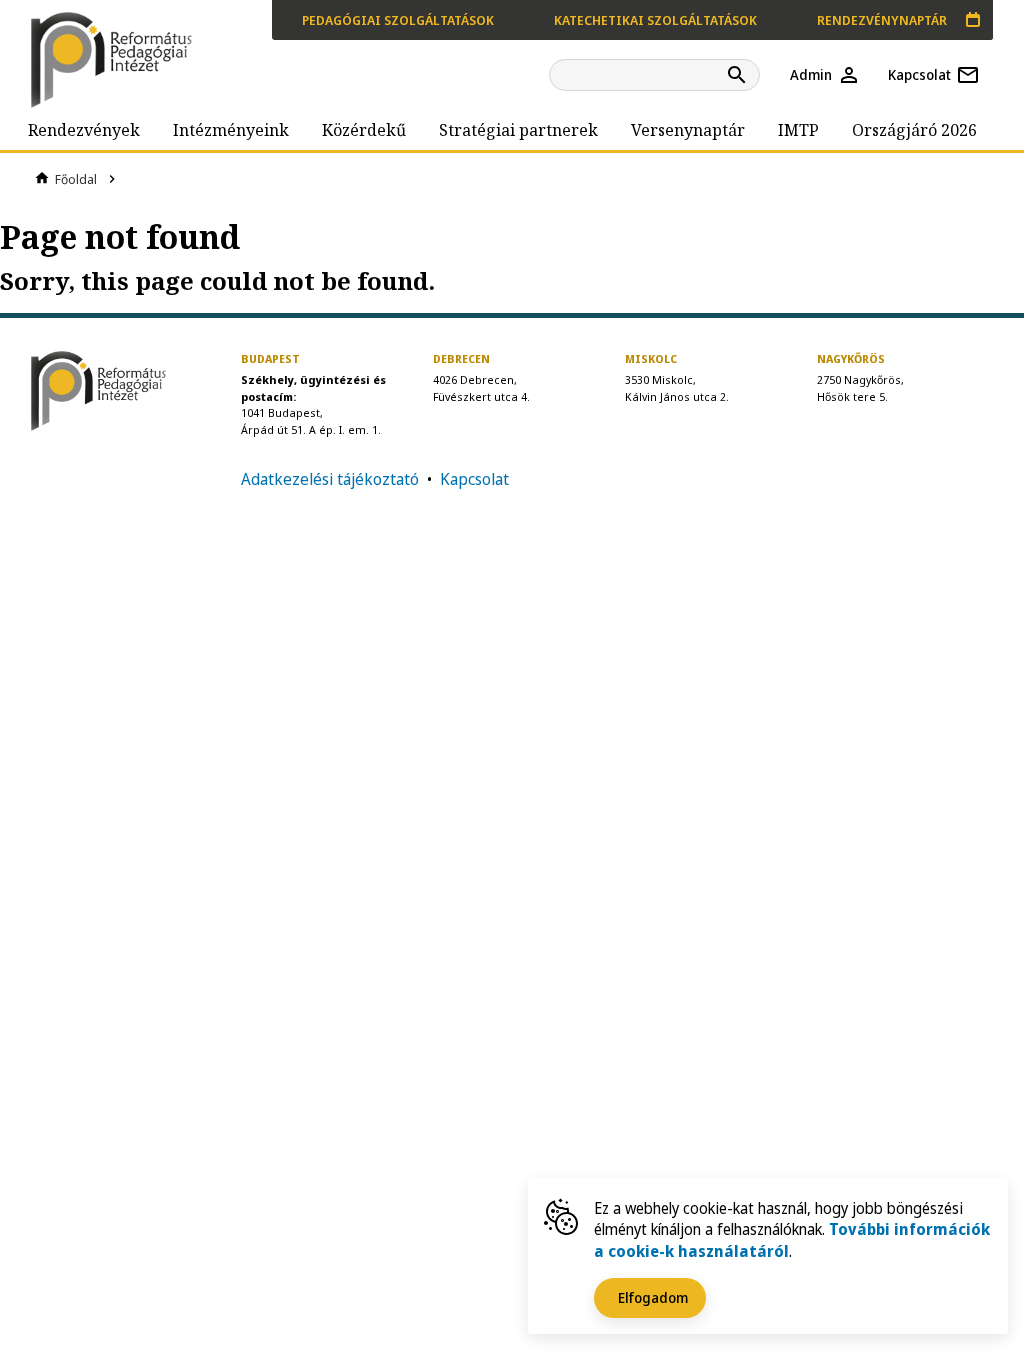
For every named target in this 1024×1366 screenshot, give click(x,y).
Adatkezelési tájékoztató (330, 479)
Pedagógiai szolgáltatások (398, 20)
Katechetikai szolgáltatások (655, 20)
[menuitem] (84, 130)
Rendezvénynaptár (882, 20)
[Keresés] (740, 75)
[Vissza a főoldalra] (116, 60)
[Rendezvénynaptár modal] (973, 20)
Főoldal (76, 179)
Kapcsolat (474, 479)
